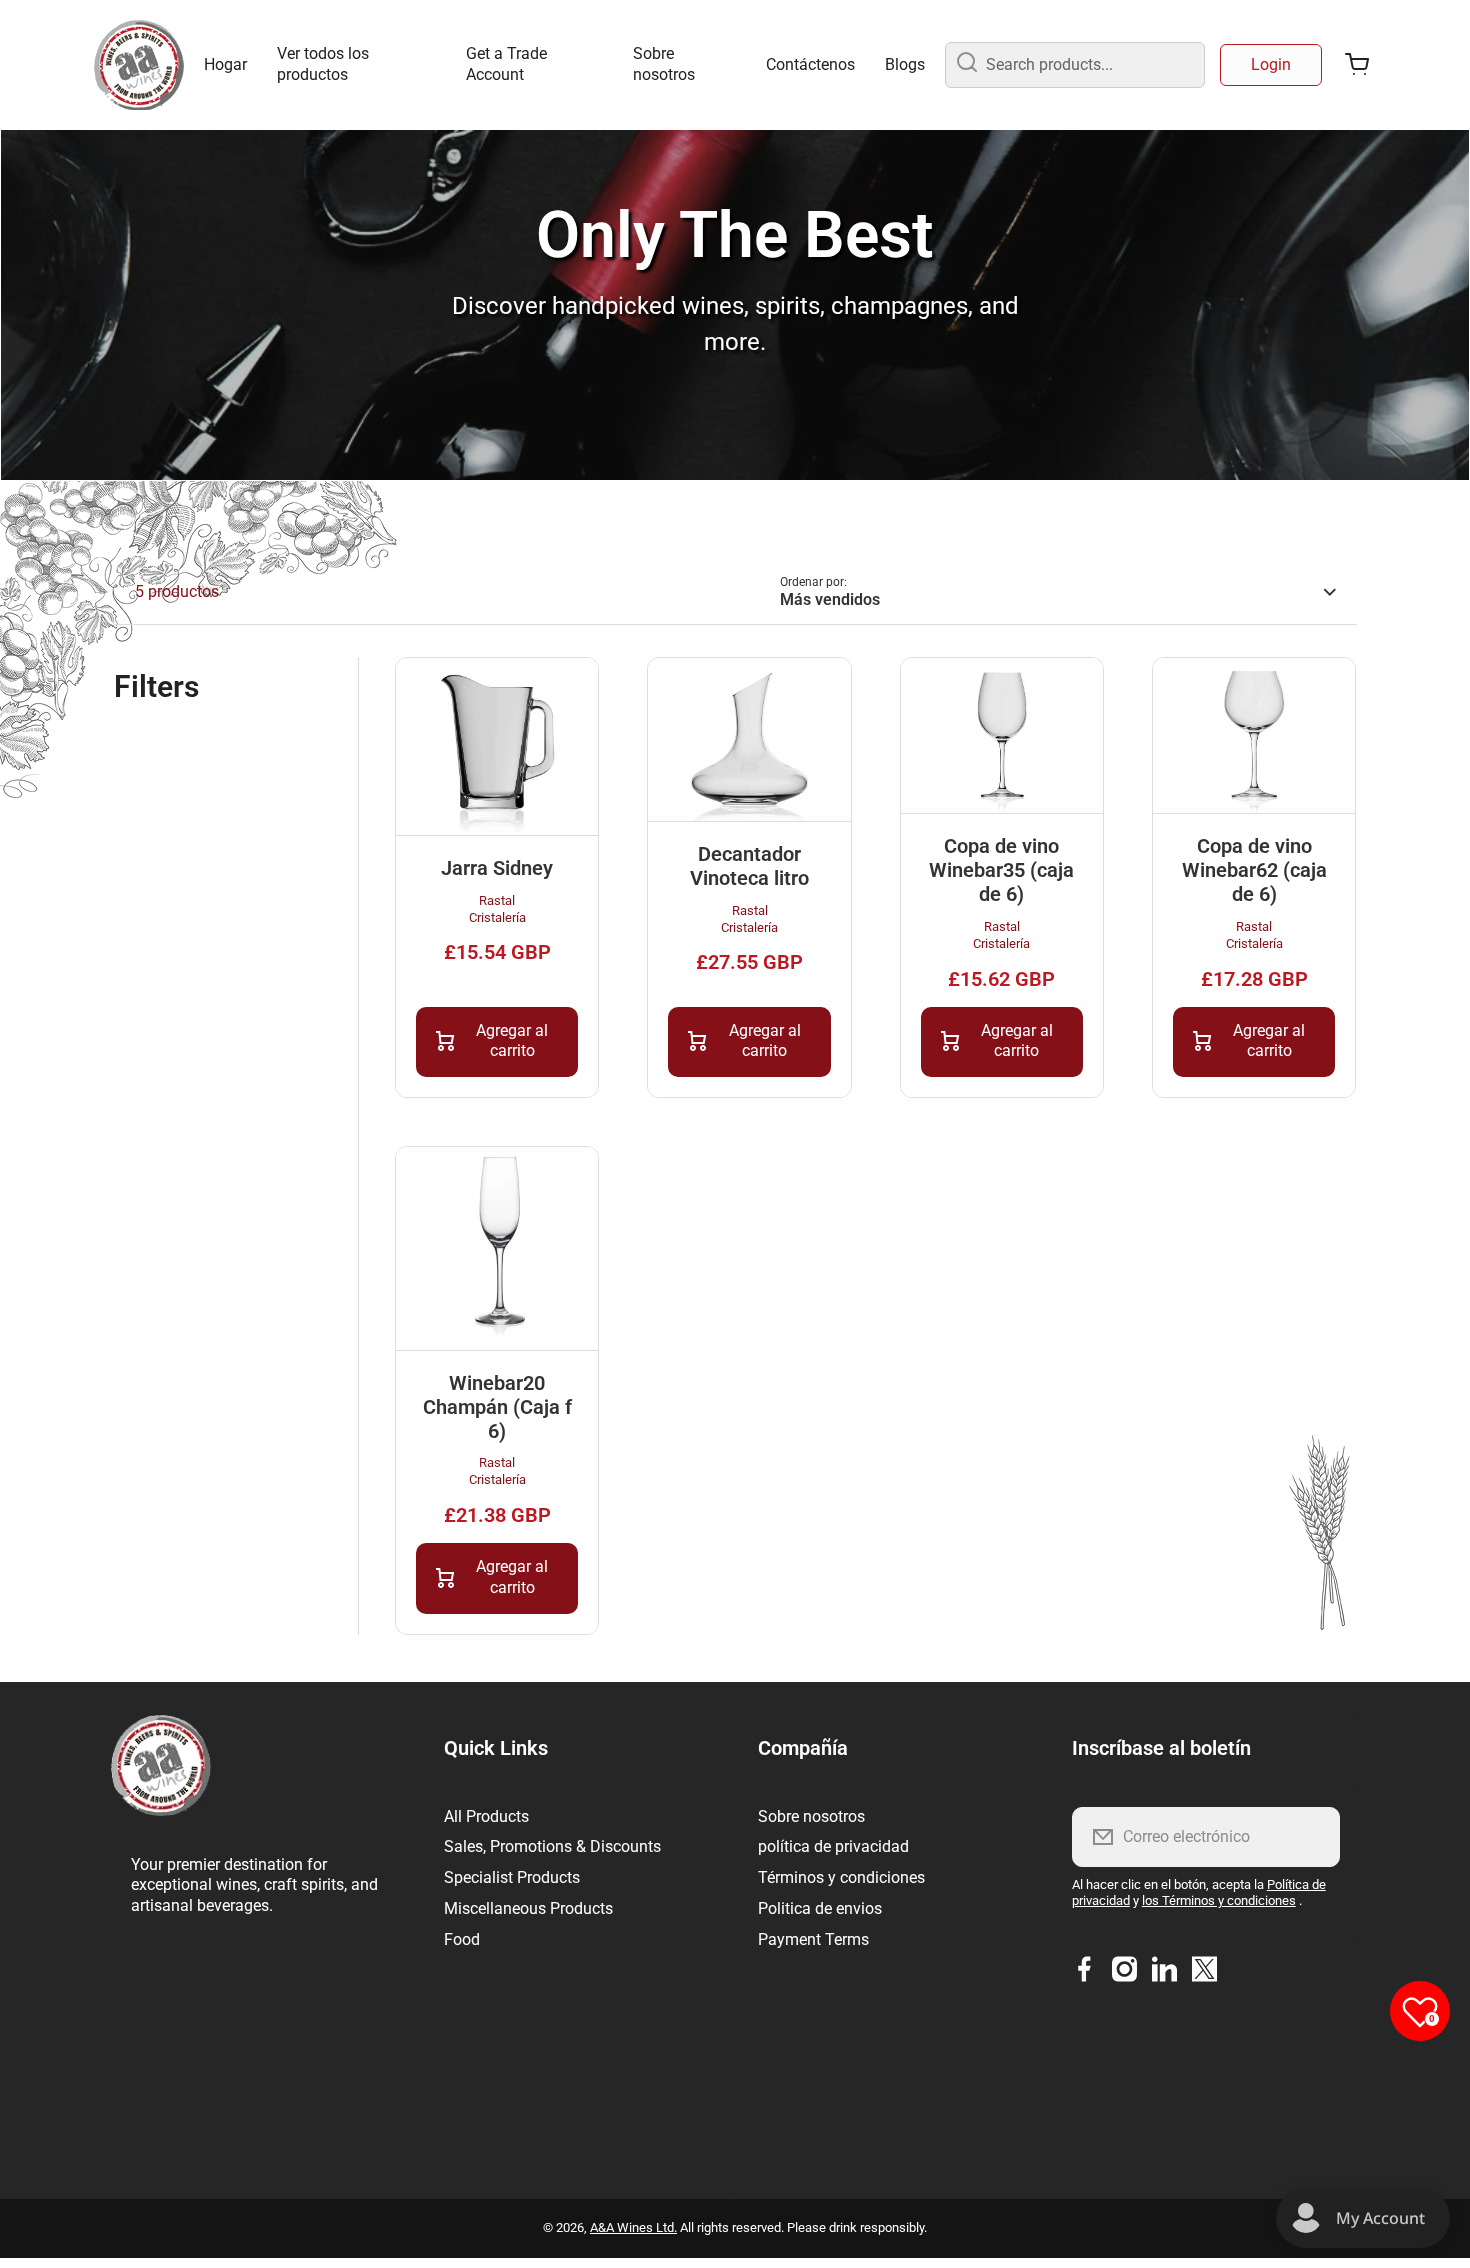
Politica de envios (820, 1908)
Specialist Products (512, 1877)
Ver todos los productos (323, 64)
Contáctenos (810, 64)
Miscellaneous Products (528, 1908)
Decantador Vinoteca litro (749, 866)
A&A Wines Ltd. (633, 2227)
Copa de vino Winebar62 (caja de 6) (1254, 870)
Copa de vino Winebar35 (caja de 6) (1001, 870)
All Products (486, 1816)
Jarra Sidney (497, 868)
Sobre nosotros (664, 64)
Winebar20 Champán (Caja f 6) (497, 1407)
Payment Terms (813, 1939)
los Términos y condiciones (1219, 1900)
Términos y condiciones (841, 1877)
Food (462, 1939)
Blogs (905, 64)
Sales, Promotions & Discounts (552, 1846)
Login (1271, 64)
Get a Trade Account (506, 64)
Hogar (225, 64)
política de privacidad (833, 1846)
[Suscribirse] (1312, 1837)
